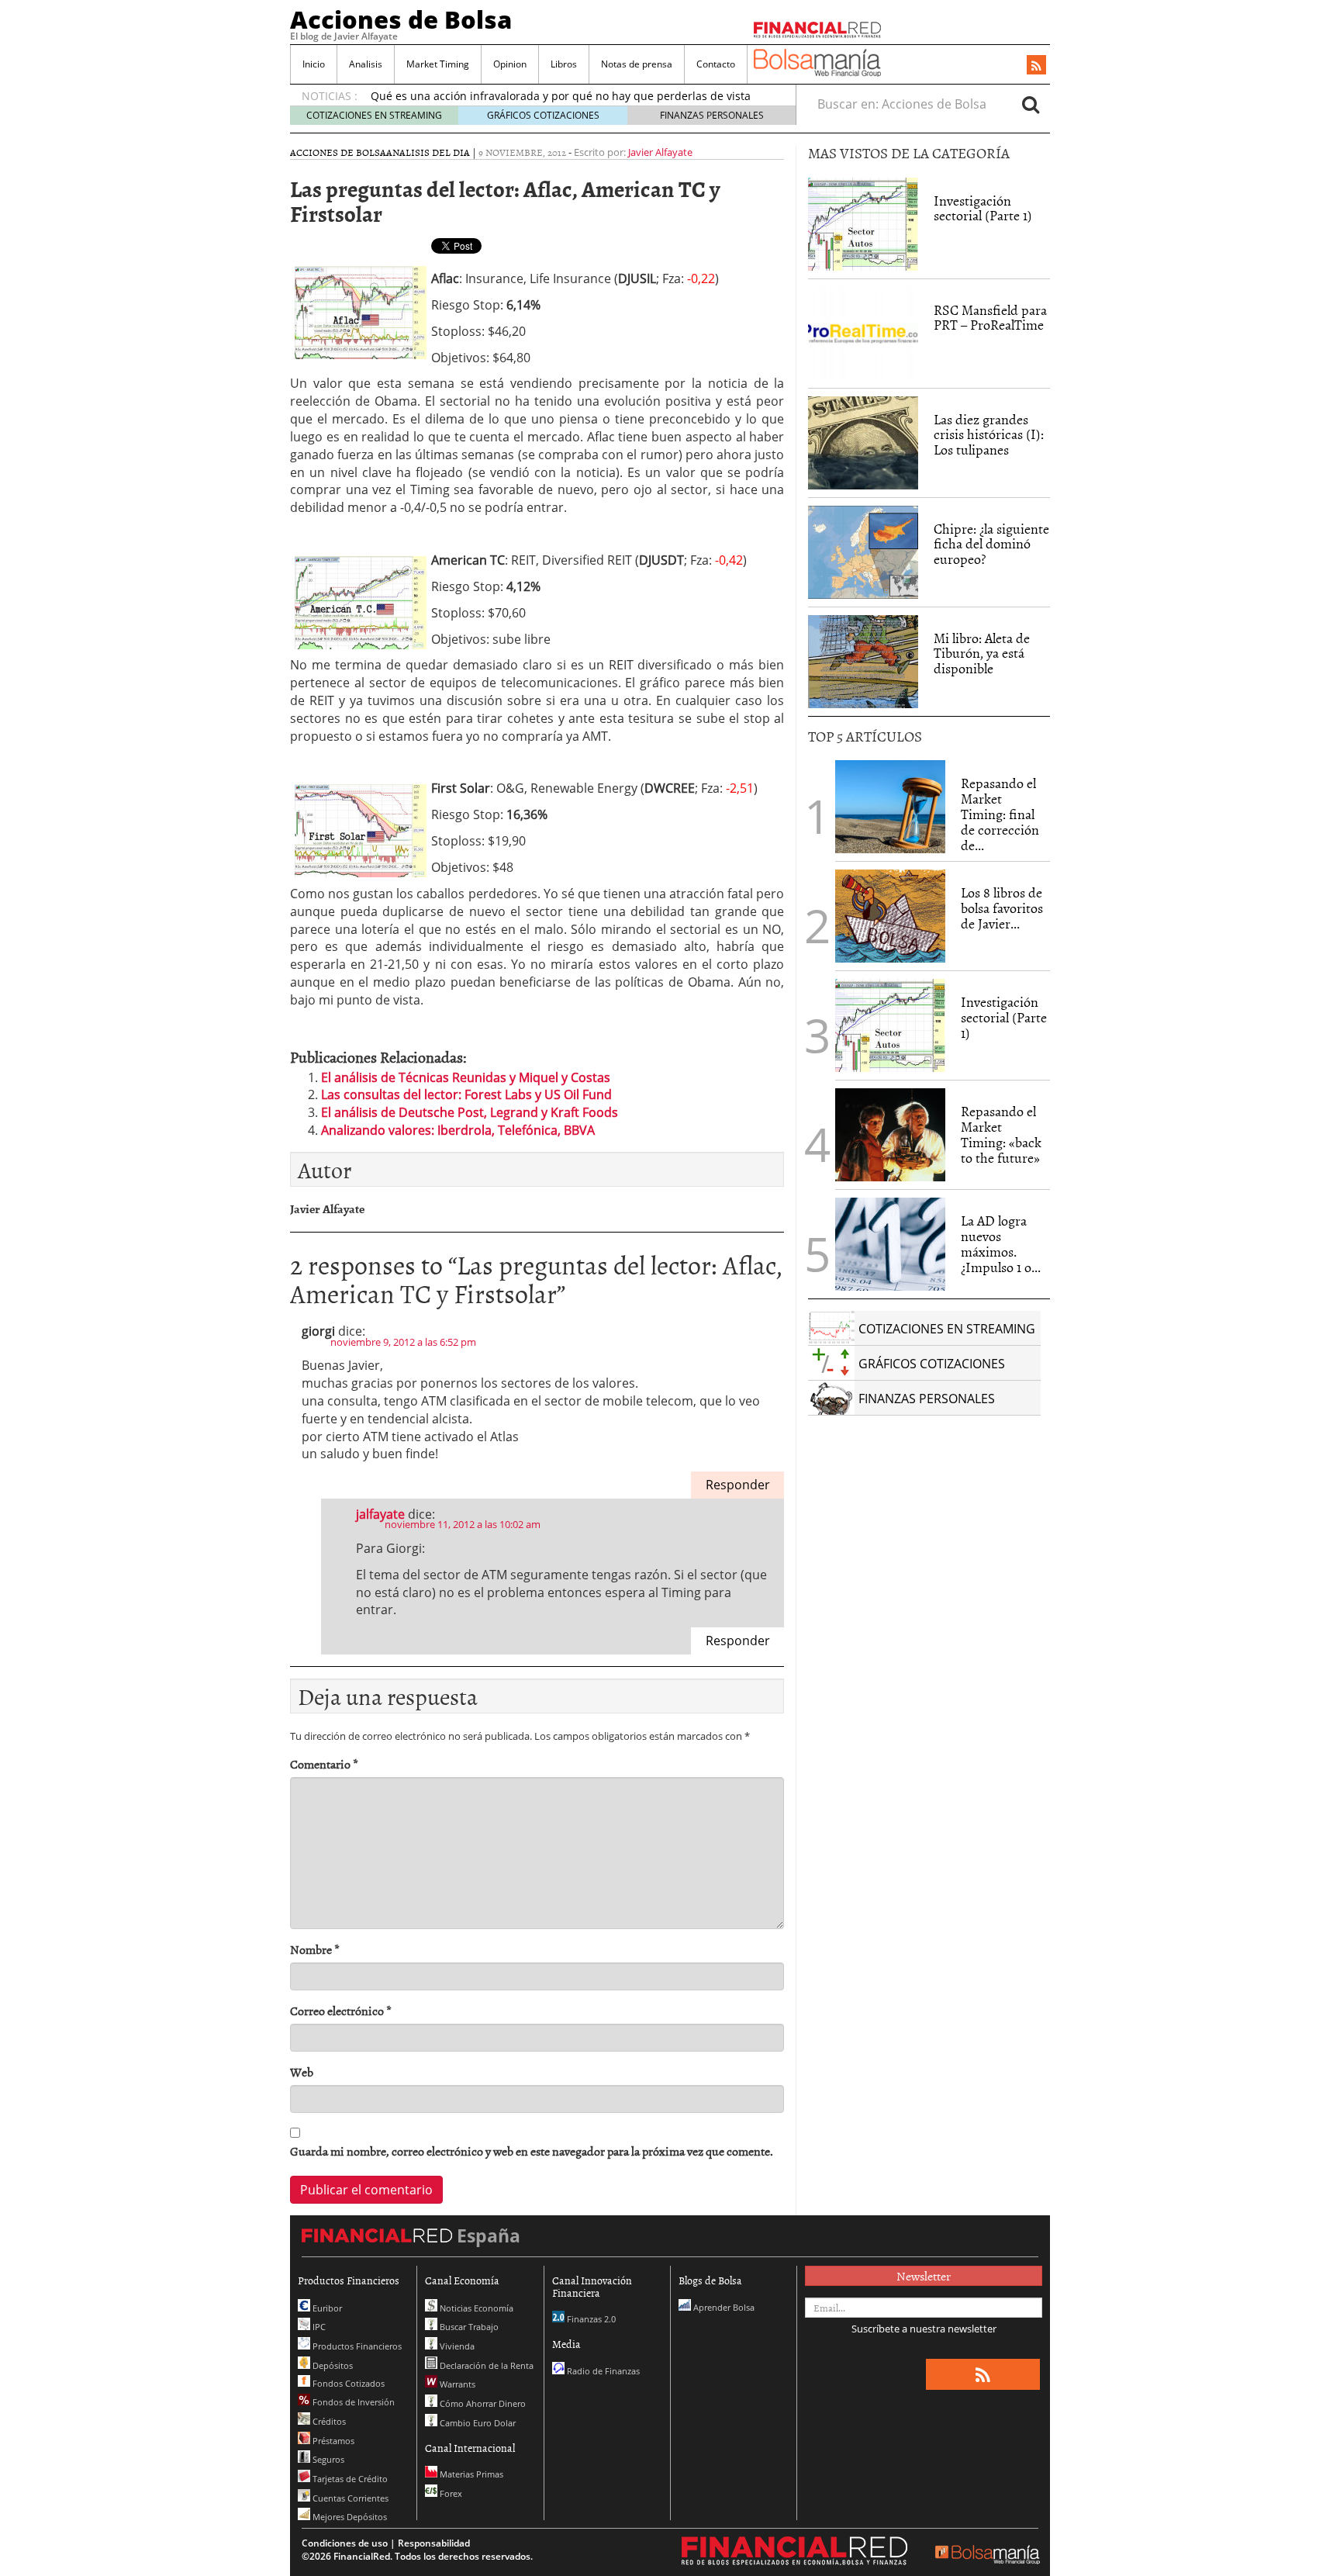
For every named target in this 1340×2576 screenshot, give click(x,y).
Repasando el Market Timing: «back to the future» (1001, 1134)
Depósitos (332, 2365)
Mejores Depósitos (349, 2517)
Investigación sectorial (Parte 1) (983, 208)
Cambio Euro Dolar (477, 2423)
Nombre (315, 1950)
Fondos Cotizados (347, 2383)
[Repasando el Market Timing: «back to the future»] (890, 1135)
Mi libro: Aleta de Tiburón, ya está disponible (982, 654)
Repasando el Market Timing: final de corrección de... (1000, 814)
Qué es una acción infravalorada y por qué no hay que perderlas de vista (561, 96)
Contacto (716, 64)
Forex (450, 2493)
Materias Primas (470, 2474)
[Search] (1031, 104)
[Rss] (1036, 66)
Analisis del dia (428, 152)
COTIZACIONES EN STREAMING (374, 115)
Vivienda (456, 2346)
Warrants (456, 2384)
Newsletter (924, 2276)
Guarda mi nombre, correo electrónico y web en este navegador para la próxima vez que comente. (532, 2151)
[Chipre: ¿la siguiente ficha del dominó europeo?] (863, 552)
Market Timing (438, 64)
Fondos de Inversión (352, 2402)
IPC (318, 2327)
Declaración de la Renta (485, 2365)
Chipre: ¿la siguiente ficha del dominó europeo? (991, 544)
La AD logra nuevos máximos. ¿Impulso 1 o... (1001, 1243)
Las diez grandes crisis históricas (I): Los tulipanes (989, 435)
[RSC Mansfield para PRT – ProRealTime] (863, 334)
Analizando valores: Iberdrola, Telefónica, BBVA (458, 1130)
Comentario (324, 1764)
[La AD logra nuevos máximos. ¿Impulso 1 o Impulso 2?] (890, 1244)
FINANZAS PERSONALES (712, 115)
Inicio (314, 64)
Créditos (328, 2421)
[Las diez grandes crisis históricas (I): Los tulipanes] (863, 443)
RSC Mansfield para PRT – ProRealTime (990, 318)
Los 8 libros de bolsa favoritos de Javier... (1002, 908)
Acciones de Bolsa (401, 19)
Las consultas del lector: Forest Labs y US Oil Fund (466, 1094)
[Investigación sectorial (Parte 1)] (863, 223)
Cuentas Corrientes (349, 2498)
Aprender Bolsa (723, 2307)
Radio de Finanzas (602, 2371)
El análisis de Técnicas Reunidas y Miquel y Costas (466, 1077)
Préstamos (332, 2441)
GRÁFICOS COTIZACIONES (543, 115)
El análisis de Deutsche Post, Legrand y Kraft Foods (470, 1112)
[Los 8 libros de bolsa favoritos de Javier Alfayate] (890, 916)
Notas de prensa (637, 64)
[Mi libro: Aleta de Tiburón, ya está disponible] (863, 662)
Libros (564, 64)
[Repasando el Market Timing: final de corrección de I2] (890, 807)
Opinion (510, 64)
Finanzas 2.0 (590, 2319)
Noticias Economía (475, 2308)
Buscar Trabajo (468, 2327)
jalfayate (380, 1514)
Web (302, 2072)
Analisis (366, 64)
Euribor (326, 2308)
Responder (738, 1485)
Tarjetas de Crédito (349, 2479)
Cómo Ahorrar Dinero (482, 2403)
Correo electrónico (341, 2011)
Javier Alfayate (660, 152)
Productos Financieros (356, 2346)
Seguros (327, 2459)
